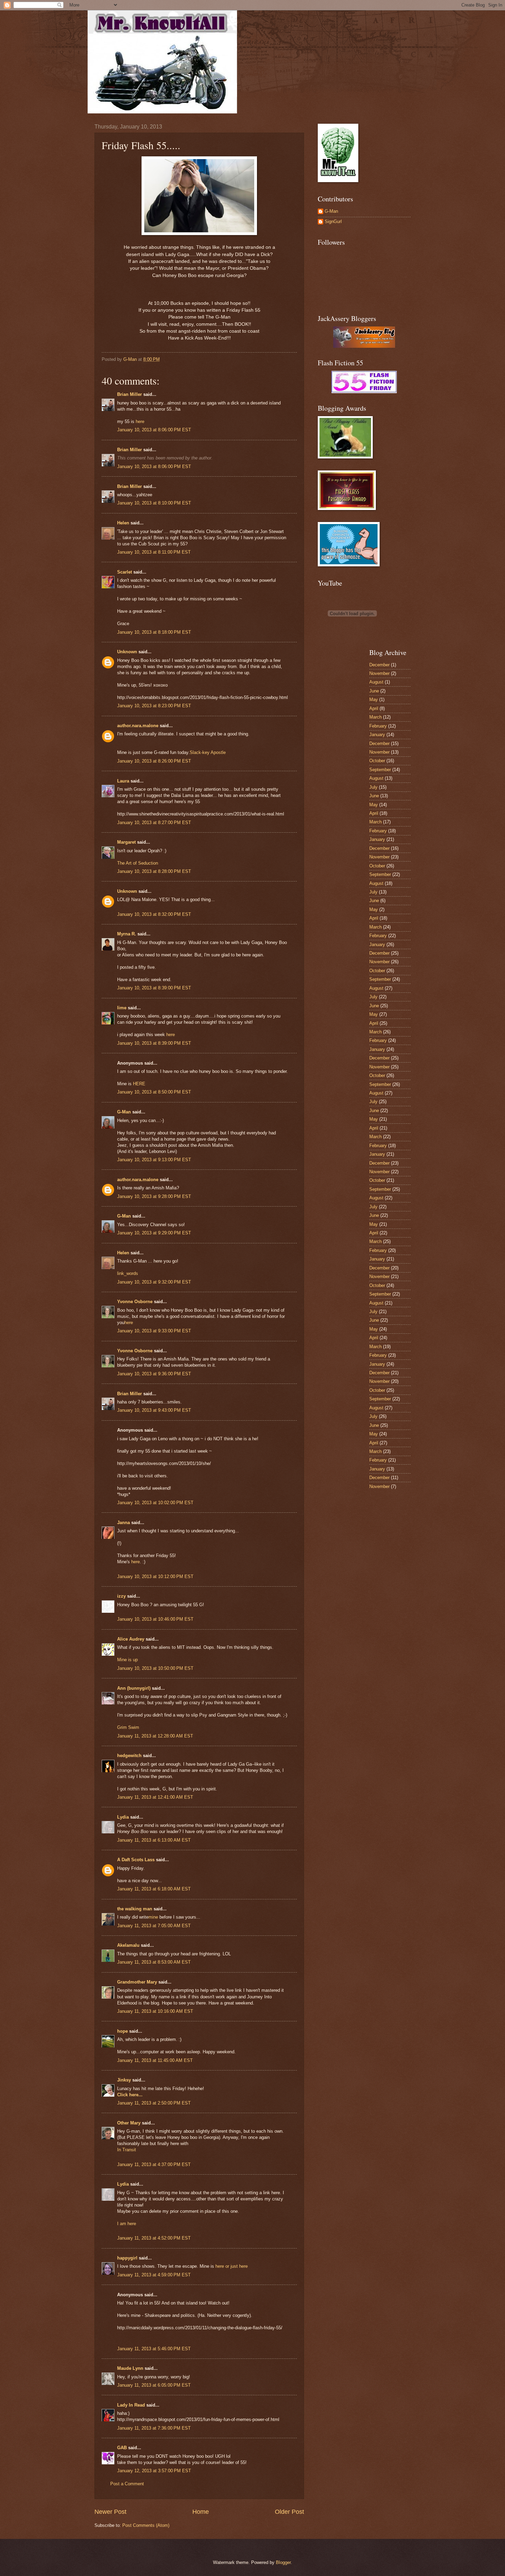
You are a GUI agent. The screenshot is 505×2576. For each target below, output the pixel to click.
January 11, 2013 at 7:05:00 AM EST (154, 1926)
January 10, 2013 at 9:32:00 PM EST (154, 1282)
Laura (123, 781)
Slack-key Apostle (208, 752)
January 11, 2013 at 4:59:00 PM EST (154, 2275)
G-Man (124, 1112)
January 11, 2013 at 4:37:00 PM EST (154, 2164)
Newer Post (110, 2512)
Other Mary (129, 2123)
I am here (127, 2224)
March (375, 717)
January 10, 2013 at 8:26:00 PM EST (154, 761)
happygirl (127, 2258)
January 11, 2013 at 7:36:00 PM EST (154, 2428)
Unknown (127, 652)
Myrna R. (127, 934)
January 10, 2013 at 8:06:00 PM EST (154, 430)
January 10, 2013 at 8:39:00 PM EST (154, 988)
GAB (122, 2448)
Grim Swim (128, 1727)
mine (153, 1917)
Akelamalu (128, 1945)
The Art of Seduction (138, 863)
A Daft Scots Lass (136, 1860)
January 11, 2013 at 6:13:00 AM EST (154, 1840)
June (374, 691)
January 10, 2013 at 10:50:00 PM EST (155, 1668)
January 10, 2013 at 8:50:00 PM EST (154, 1092)
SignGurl (333, 221)
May (374, 699)
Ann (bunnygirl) (134, 1688)
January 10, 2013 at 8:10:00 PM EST (154, 503)
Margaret (126, 842)
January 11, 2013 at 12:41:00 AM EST (155, 1797)
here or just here (232, 2266)
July (373, 787)
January (377, 735)
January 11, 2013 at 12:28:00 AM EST (155, 1736)
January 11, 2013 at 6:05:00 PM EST (154, 2385)
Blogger (283, 2562)
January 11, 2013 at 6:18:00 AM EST (154, 1889)
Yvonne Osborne (135, 1302)
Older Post (289, 2512)
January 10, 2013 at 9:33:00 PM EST (154, 1331)
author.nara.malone (138, 726)
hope (122, 2031)
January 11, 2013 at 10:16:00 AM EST (155, 2011)
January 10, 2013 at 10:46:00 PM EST (155, 1619)
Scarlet (125, 572)
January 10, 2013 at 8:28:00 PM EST (154, 871)
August (376, 682)
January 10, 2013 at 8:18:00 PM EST (154, 632)
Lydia (123, 1817)
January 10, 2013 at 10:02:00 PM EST (155, 1503)
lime (122, 1008)
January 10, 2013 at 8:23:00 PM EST (154, 706)
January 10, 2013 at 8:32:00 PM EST (154, 914)
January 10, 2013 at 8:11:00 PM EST (154, 552)
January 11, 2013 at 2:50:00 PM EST (154, 2103)
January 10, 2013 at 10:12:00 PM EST (155, 1576)
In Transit (127, 2150)
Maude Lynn (130, 2368)
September (380, 770)
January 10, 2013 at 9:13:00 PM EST (154, 1160)
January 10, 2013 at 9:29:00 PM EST (154, 1233)
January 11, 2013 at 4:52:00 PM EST (154, 2238)
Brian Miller (130, 394)
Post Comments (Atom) (146, 2525)
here (140, 421)
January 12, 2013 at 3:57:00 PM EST (154, 2471)
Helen (123, 523)
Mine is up (127, 1660)
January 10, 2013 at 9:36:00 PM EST (154, 1374)
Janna (124, 1523)
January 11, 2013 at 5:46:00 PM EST (154, 2349)
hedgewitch (129, 1756)
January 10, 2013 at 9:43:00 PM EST (154, 1410)
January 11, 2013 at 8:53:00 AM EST (154, 1962)
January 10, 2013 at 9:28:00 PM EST (154, 1196)
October (377, 761)
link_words (128, 1273)
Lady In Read (131, 2405)
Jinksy (124, 2080)
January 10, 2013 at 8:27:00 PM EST (154, 823)
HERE (139, 1084)
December (379, 665)
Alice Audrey (131, 1639)
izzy (121, 1596)
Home (201, 2512)
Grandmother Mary (137, 1982)
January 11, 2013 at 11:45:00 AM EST (155, 2060)
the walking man (135, 1909)
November (379, 673)
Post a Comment (127, 2484)
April (374, 708)
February (378, 726)
